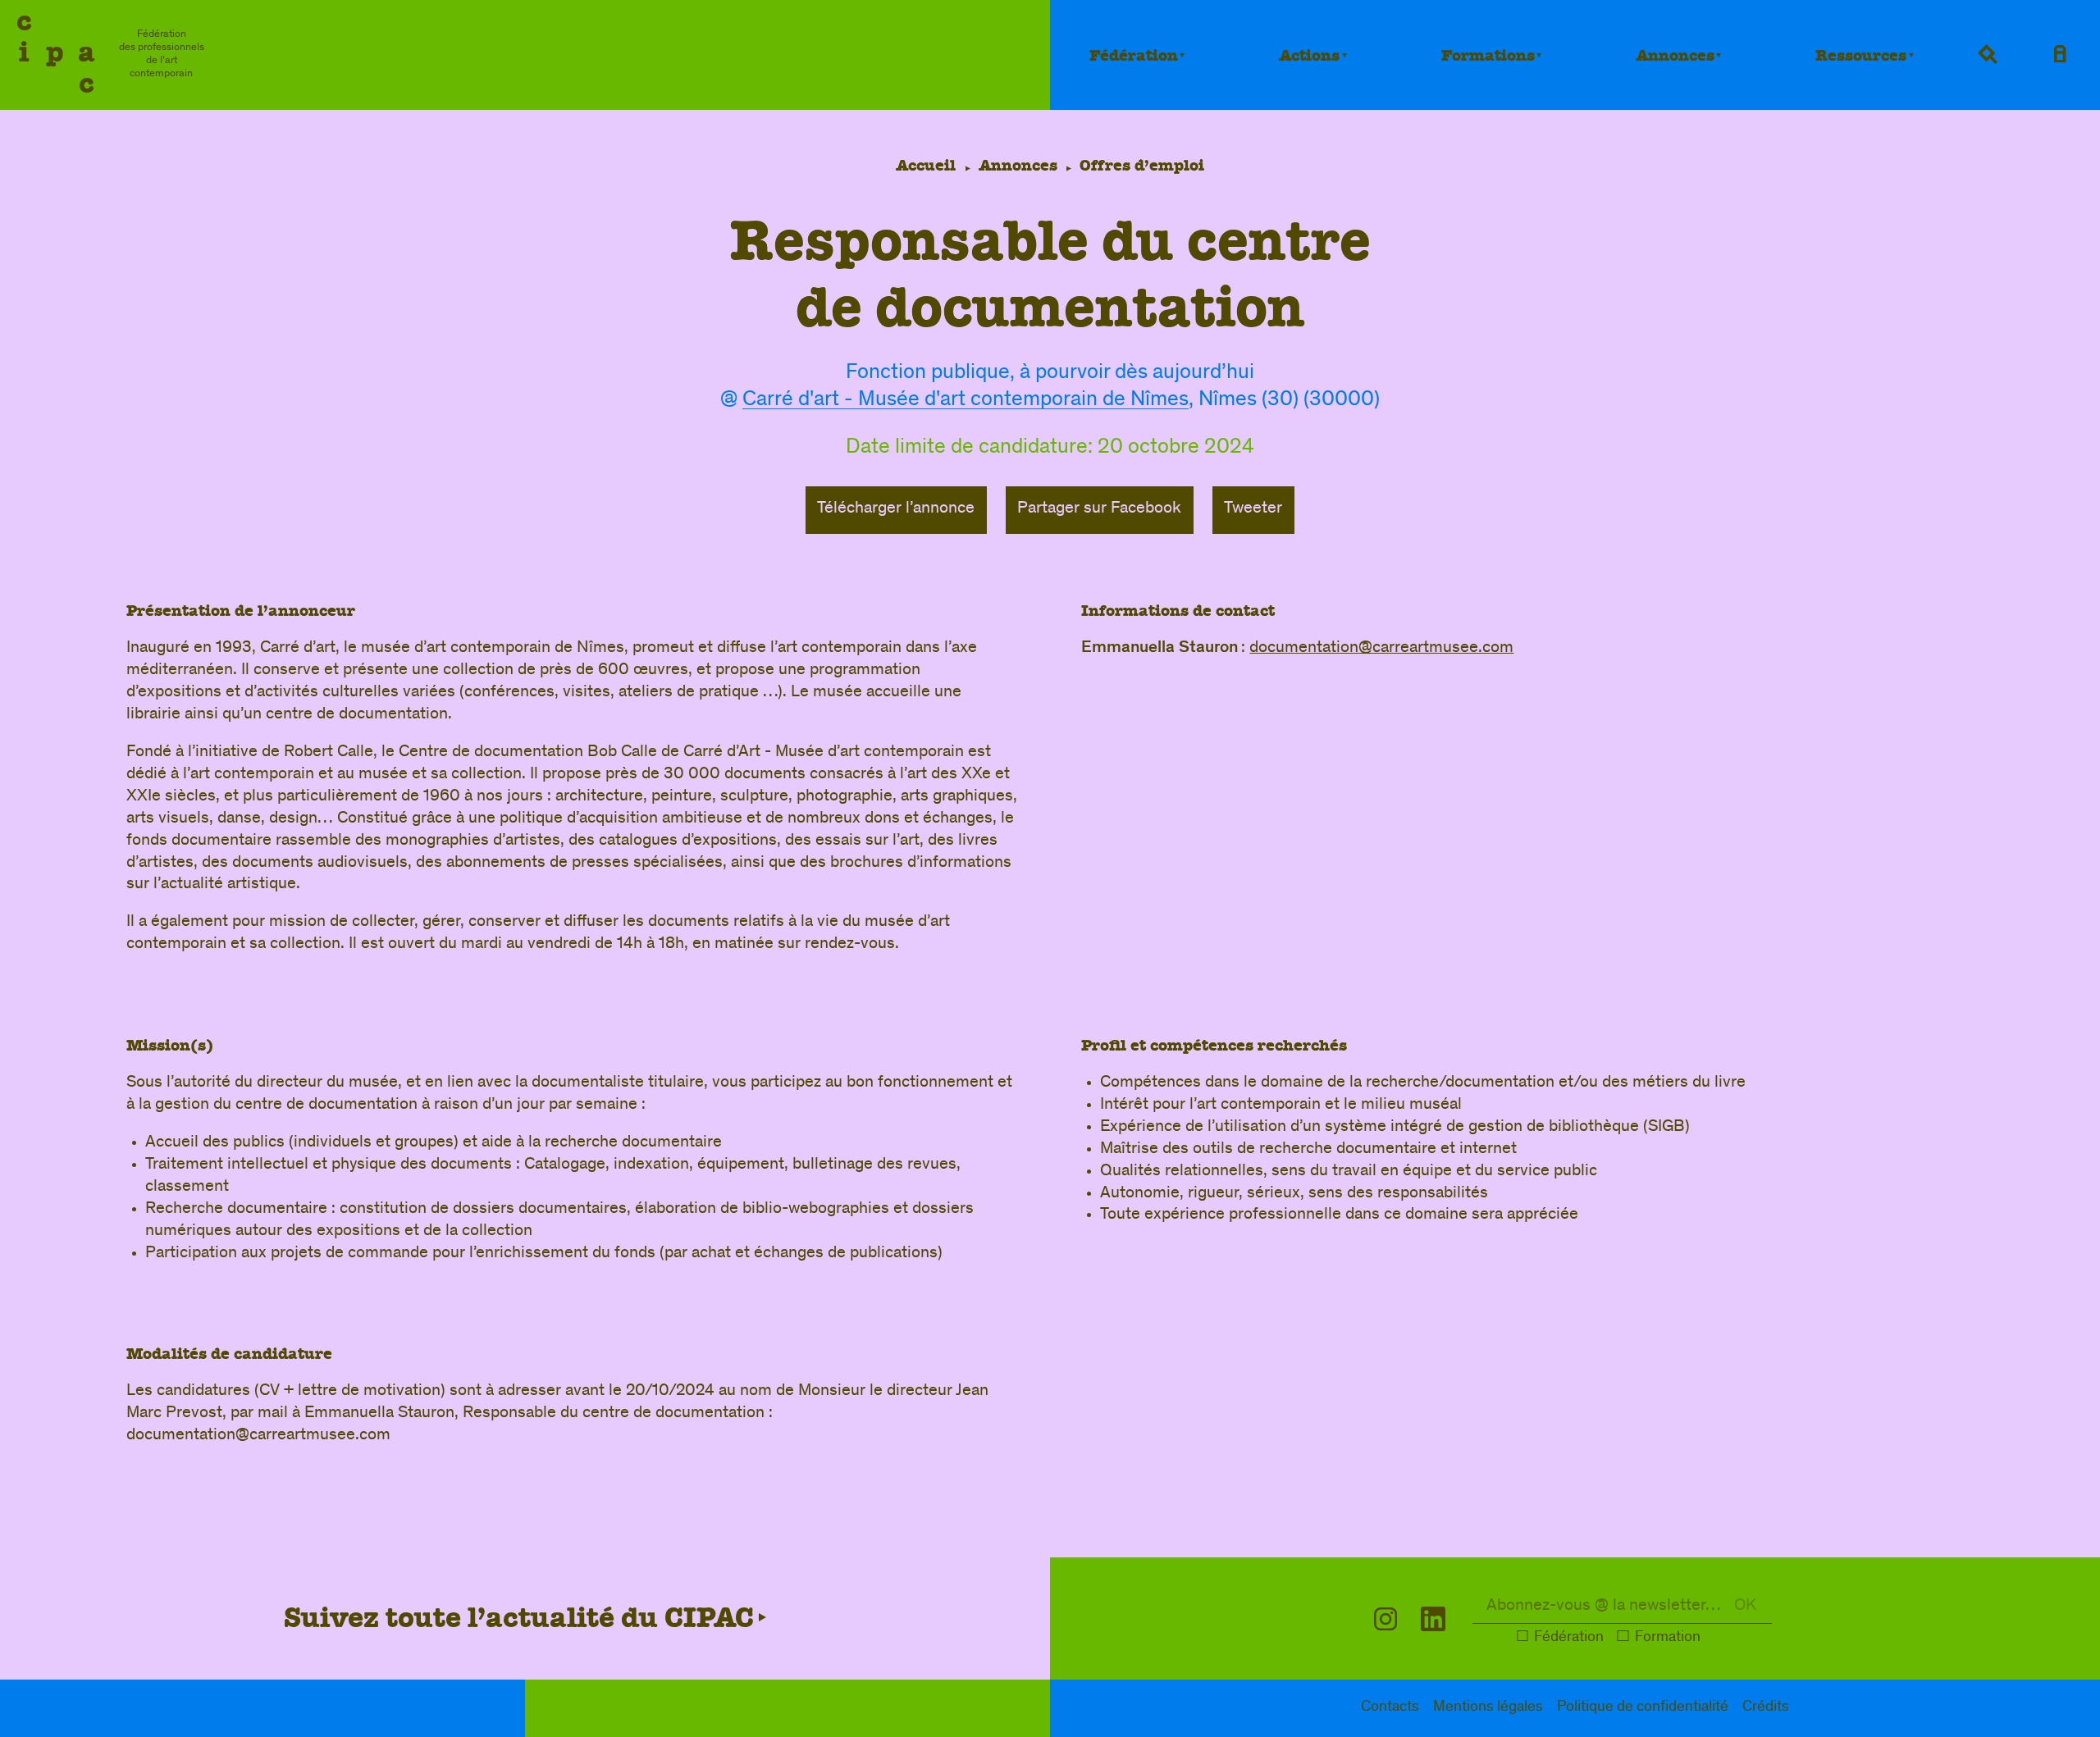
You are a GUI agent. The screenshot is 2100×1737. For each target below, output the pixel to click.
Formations (1488, 55)
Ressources (1861, 55)
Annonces (1675, 55)
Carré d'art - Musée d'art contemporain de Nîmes (966, 401)
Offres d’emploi (1142, 165)
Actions (1309, 55)
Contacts (1390, 1708)
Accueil (926, 165)
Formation (1668, 1638)
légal (1488, 1708)
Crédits (1766, 1708)
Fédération (1134, 55)
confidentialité (1643, 1708)
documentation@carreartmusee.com (1381, 648)
